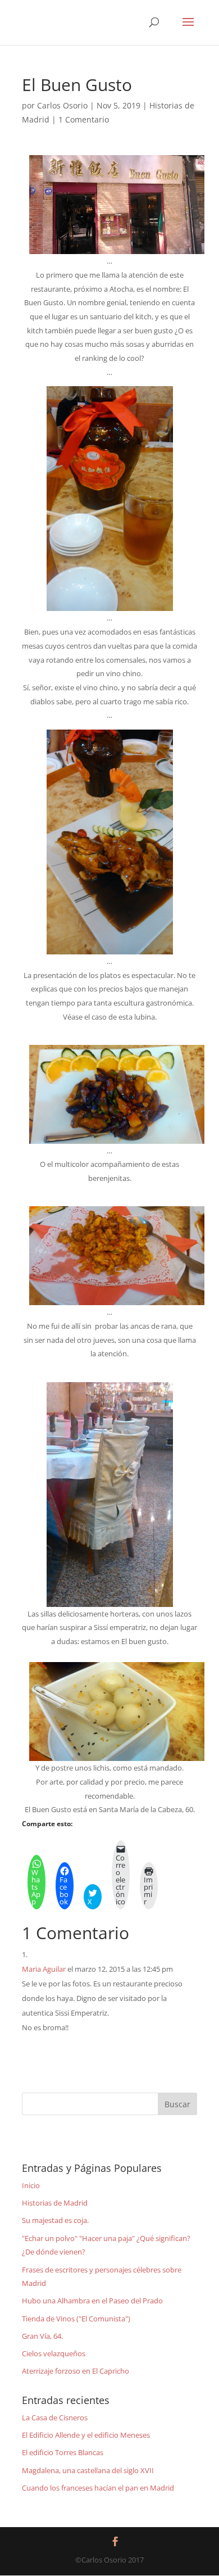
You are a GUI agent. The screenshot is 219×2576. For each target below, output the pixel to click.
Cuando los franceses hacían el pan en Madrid (98, 2488)
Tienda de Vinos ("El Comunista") (76, 2319)
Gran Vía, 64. (42, 2336)
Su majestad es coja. (55, 2220)
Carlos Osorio (62, 105)
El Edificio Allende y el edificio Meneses (86, 2435)
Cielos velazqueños (54, 2353)
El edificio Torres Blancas (63, 2452)
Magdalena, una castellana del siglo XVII (88, 2470)
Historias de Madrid (55, 2203)
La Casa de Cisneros (55, 2417)
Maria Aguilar (44, 1969)
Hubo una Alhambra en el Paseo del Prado (92, 2301)
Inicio (31, 2185)
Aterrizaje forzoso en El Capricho (76, 2371)
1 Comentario (84, 119)
